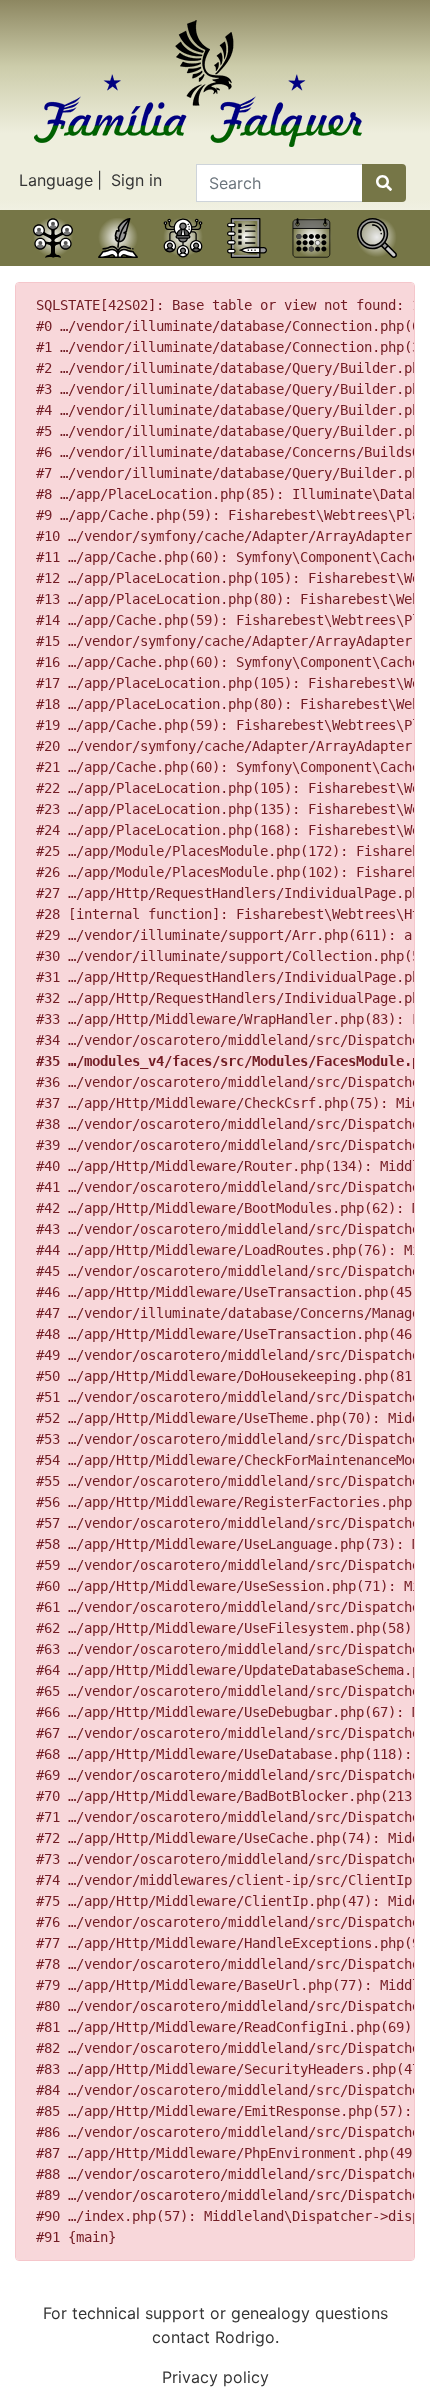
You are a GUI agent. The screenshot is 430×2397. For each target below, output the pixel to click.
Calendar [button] (312, 263)
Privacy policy (215, 2377)
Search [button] (377, 263)
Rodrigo (245, 2337)
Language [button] (56, 180)
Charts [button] (183, 263)
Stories (118, 263)
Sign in (136, 180)
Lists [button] (247, 263)
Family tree (53, 263)
